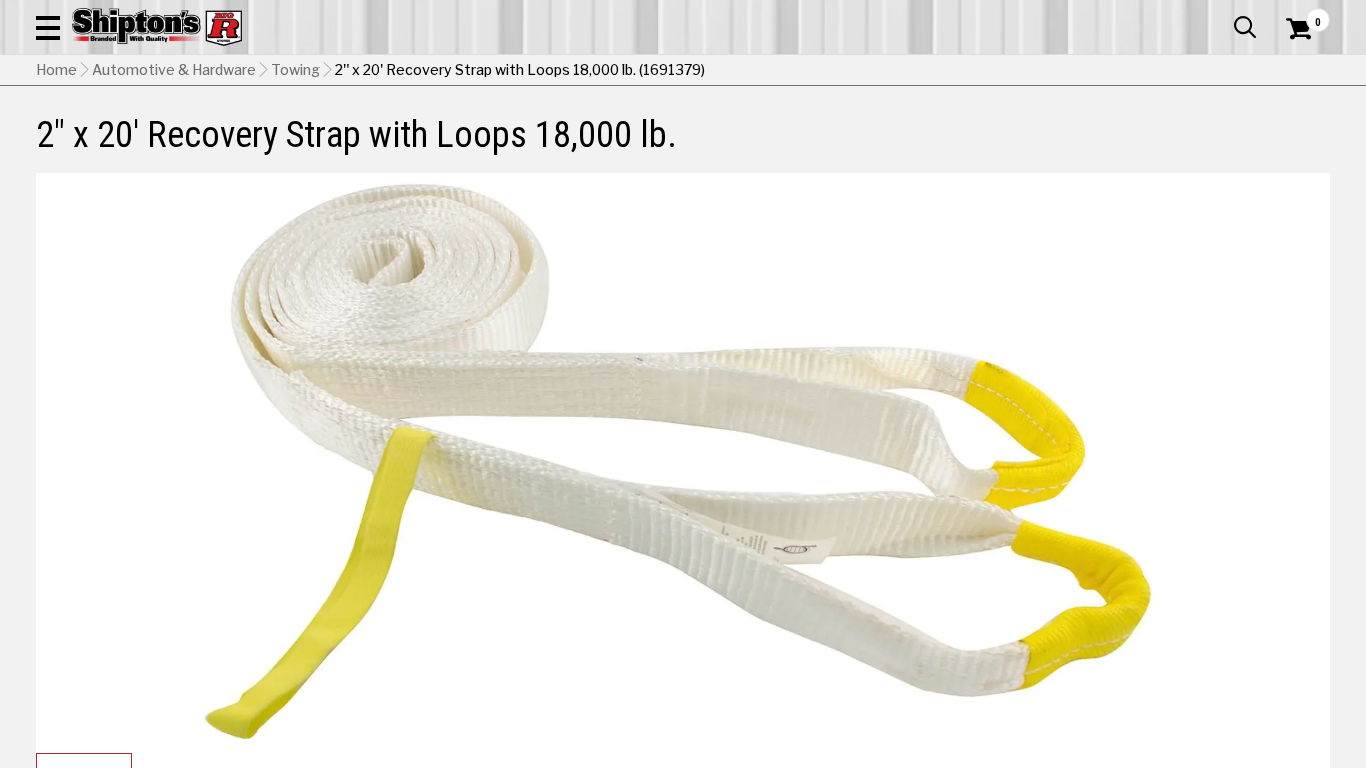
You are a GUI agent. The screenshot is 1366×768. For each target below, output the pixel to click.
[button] (48, 27)
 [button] (1245, 27)
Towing (295, 70)
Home (56, 70)
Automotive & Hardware (174, 70)
